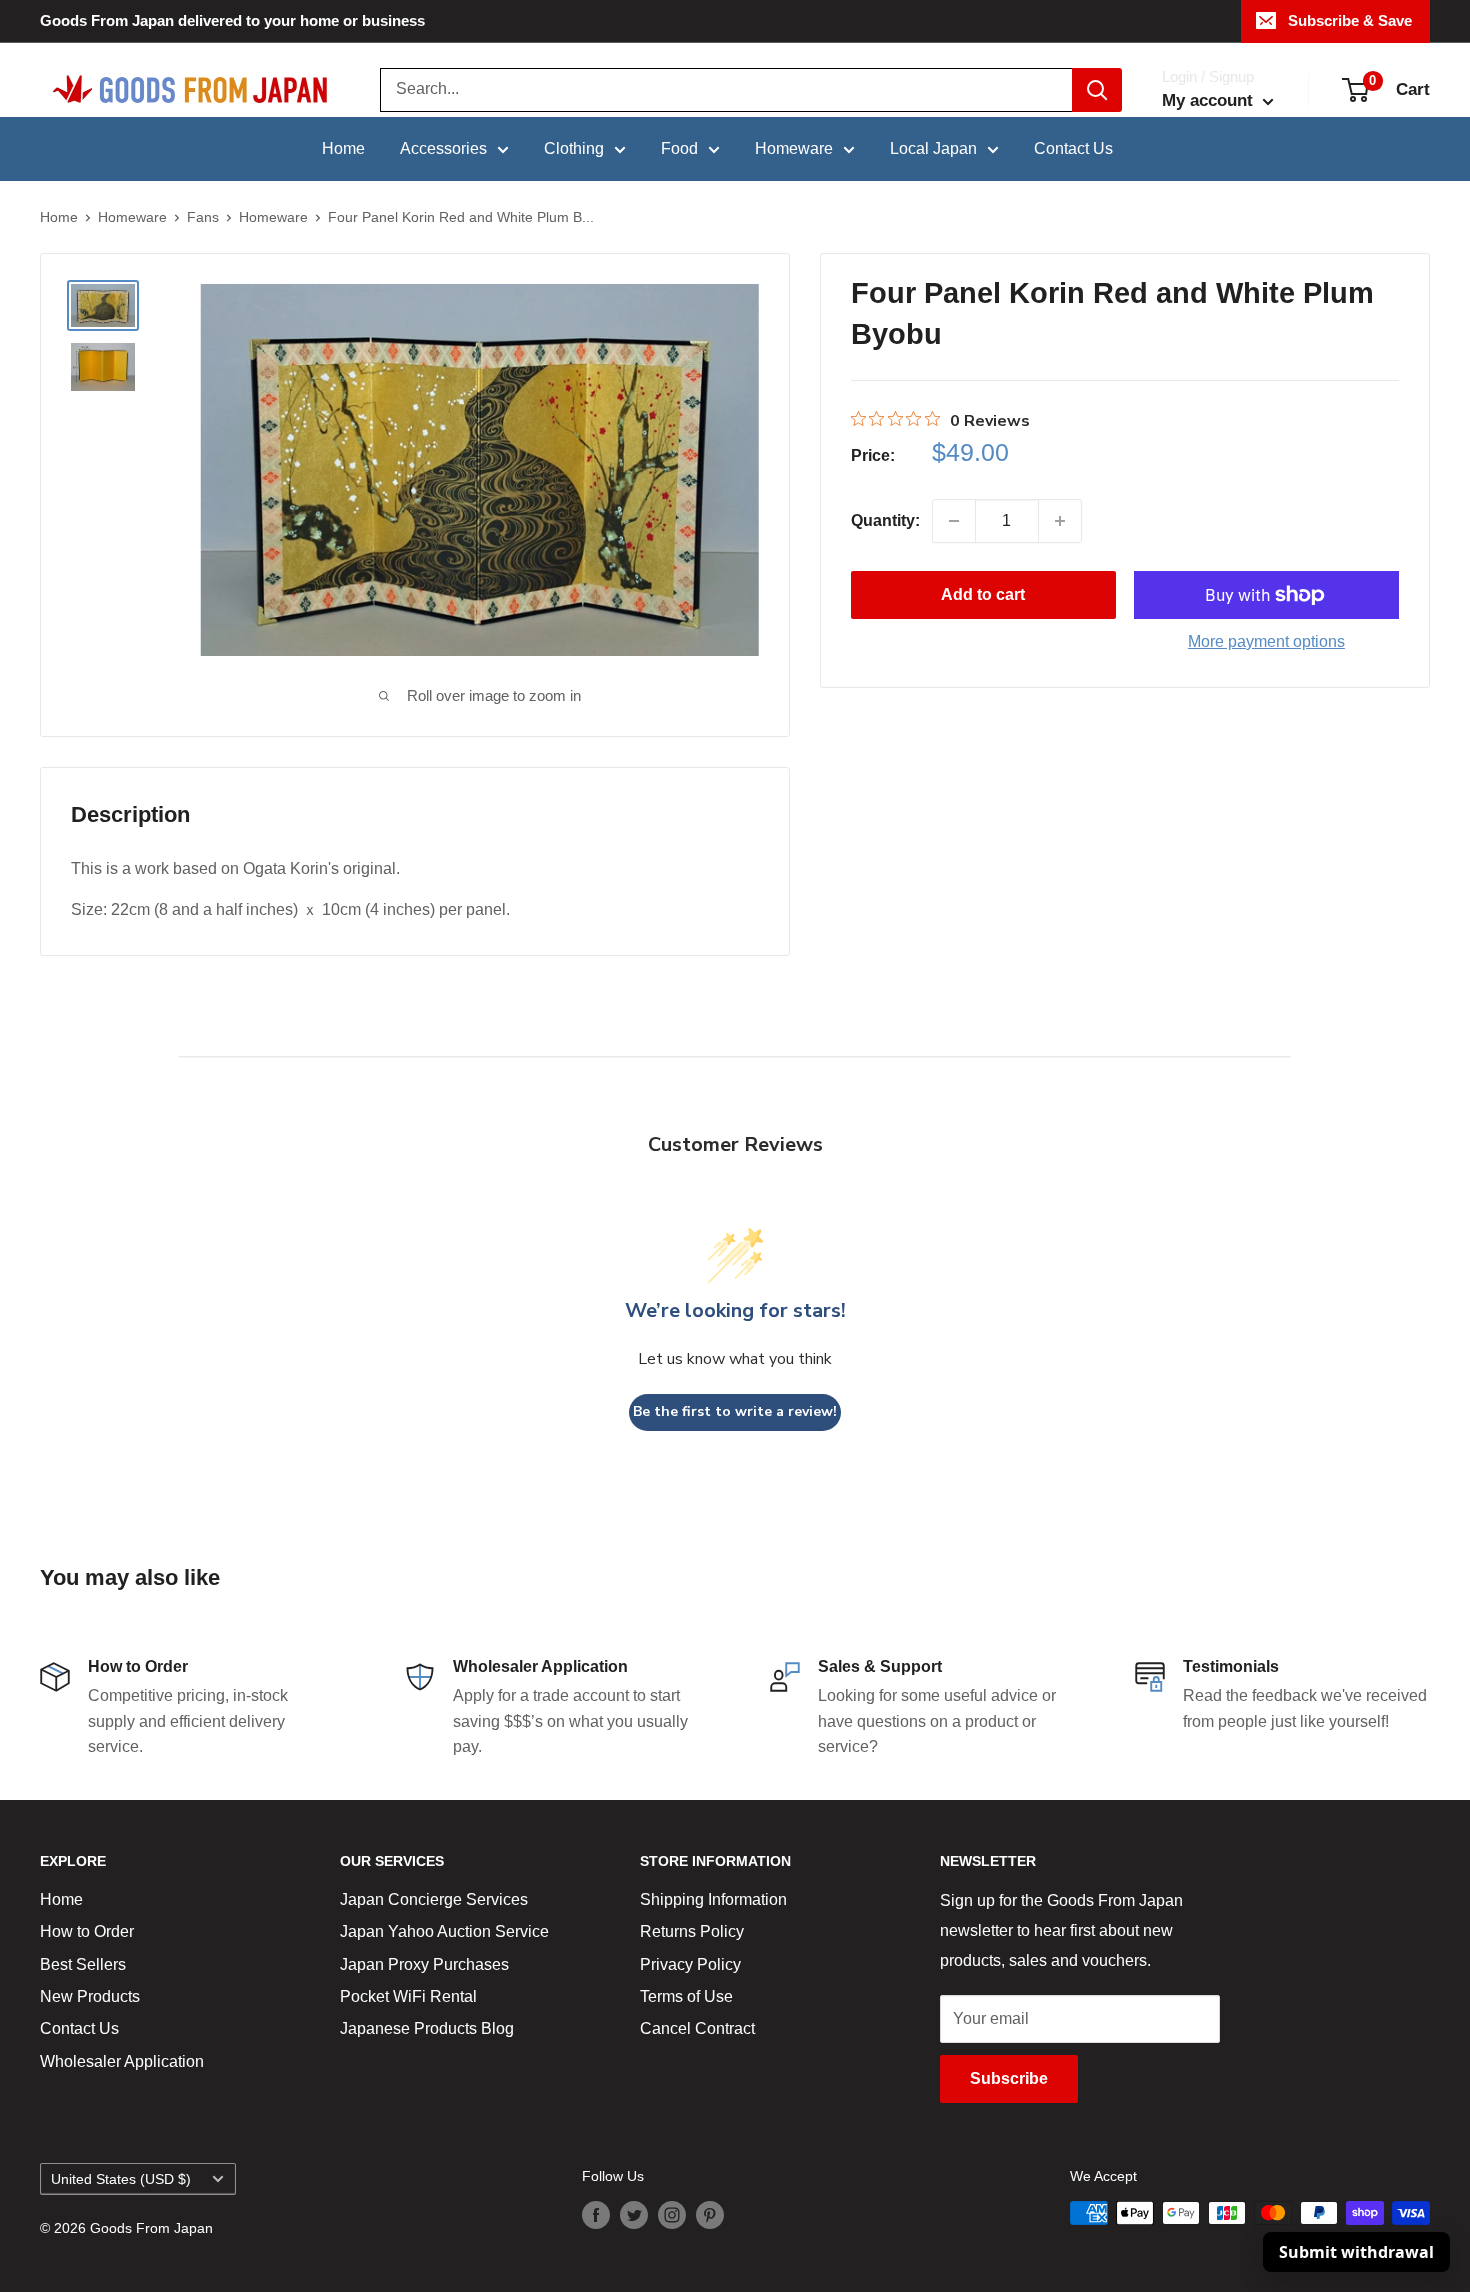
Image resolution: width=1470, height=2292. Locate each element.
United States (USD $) (121, 2179)
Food (679, 148)
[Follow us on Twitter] (634, 2215)
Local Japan (933, 148)
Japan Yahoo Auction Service (444, 1931)
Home (343, 148)
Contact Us (1073, 148)
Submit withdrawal (1356, 2252)
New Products (90, 1996)
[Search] (1097, 90)
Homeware (794, 148)
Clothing (574, 148)
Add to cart (983, 594)
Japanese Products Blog (427, 2028)
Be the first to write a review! (735, 1411)
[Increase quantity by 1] (1060, 521)
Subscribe (1009, 2078)
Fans (203, 217)
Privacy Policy (690, 1964)
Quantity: (885, 520)
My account (1210, 100)
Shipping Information (713, 1899)
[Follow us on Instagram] (672, 2215)
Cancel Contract (697, 2028)
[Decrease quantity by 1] (954, 521)
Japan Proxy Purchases (424, 1964)
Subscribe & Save (1350, 20)
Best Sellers (83, 1964)
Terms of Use (686, 1996)
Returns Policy (692, 1931)
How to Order (87, 1931)
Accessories (443, 148)
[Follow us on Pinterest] (710, 2215)
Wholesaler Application (122, 2061)
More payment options (1266, 641)
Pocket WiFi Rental (408, 1996)
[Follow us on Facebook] (596, 2215)
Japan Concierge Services (434, 1899)
